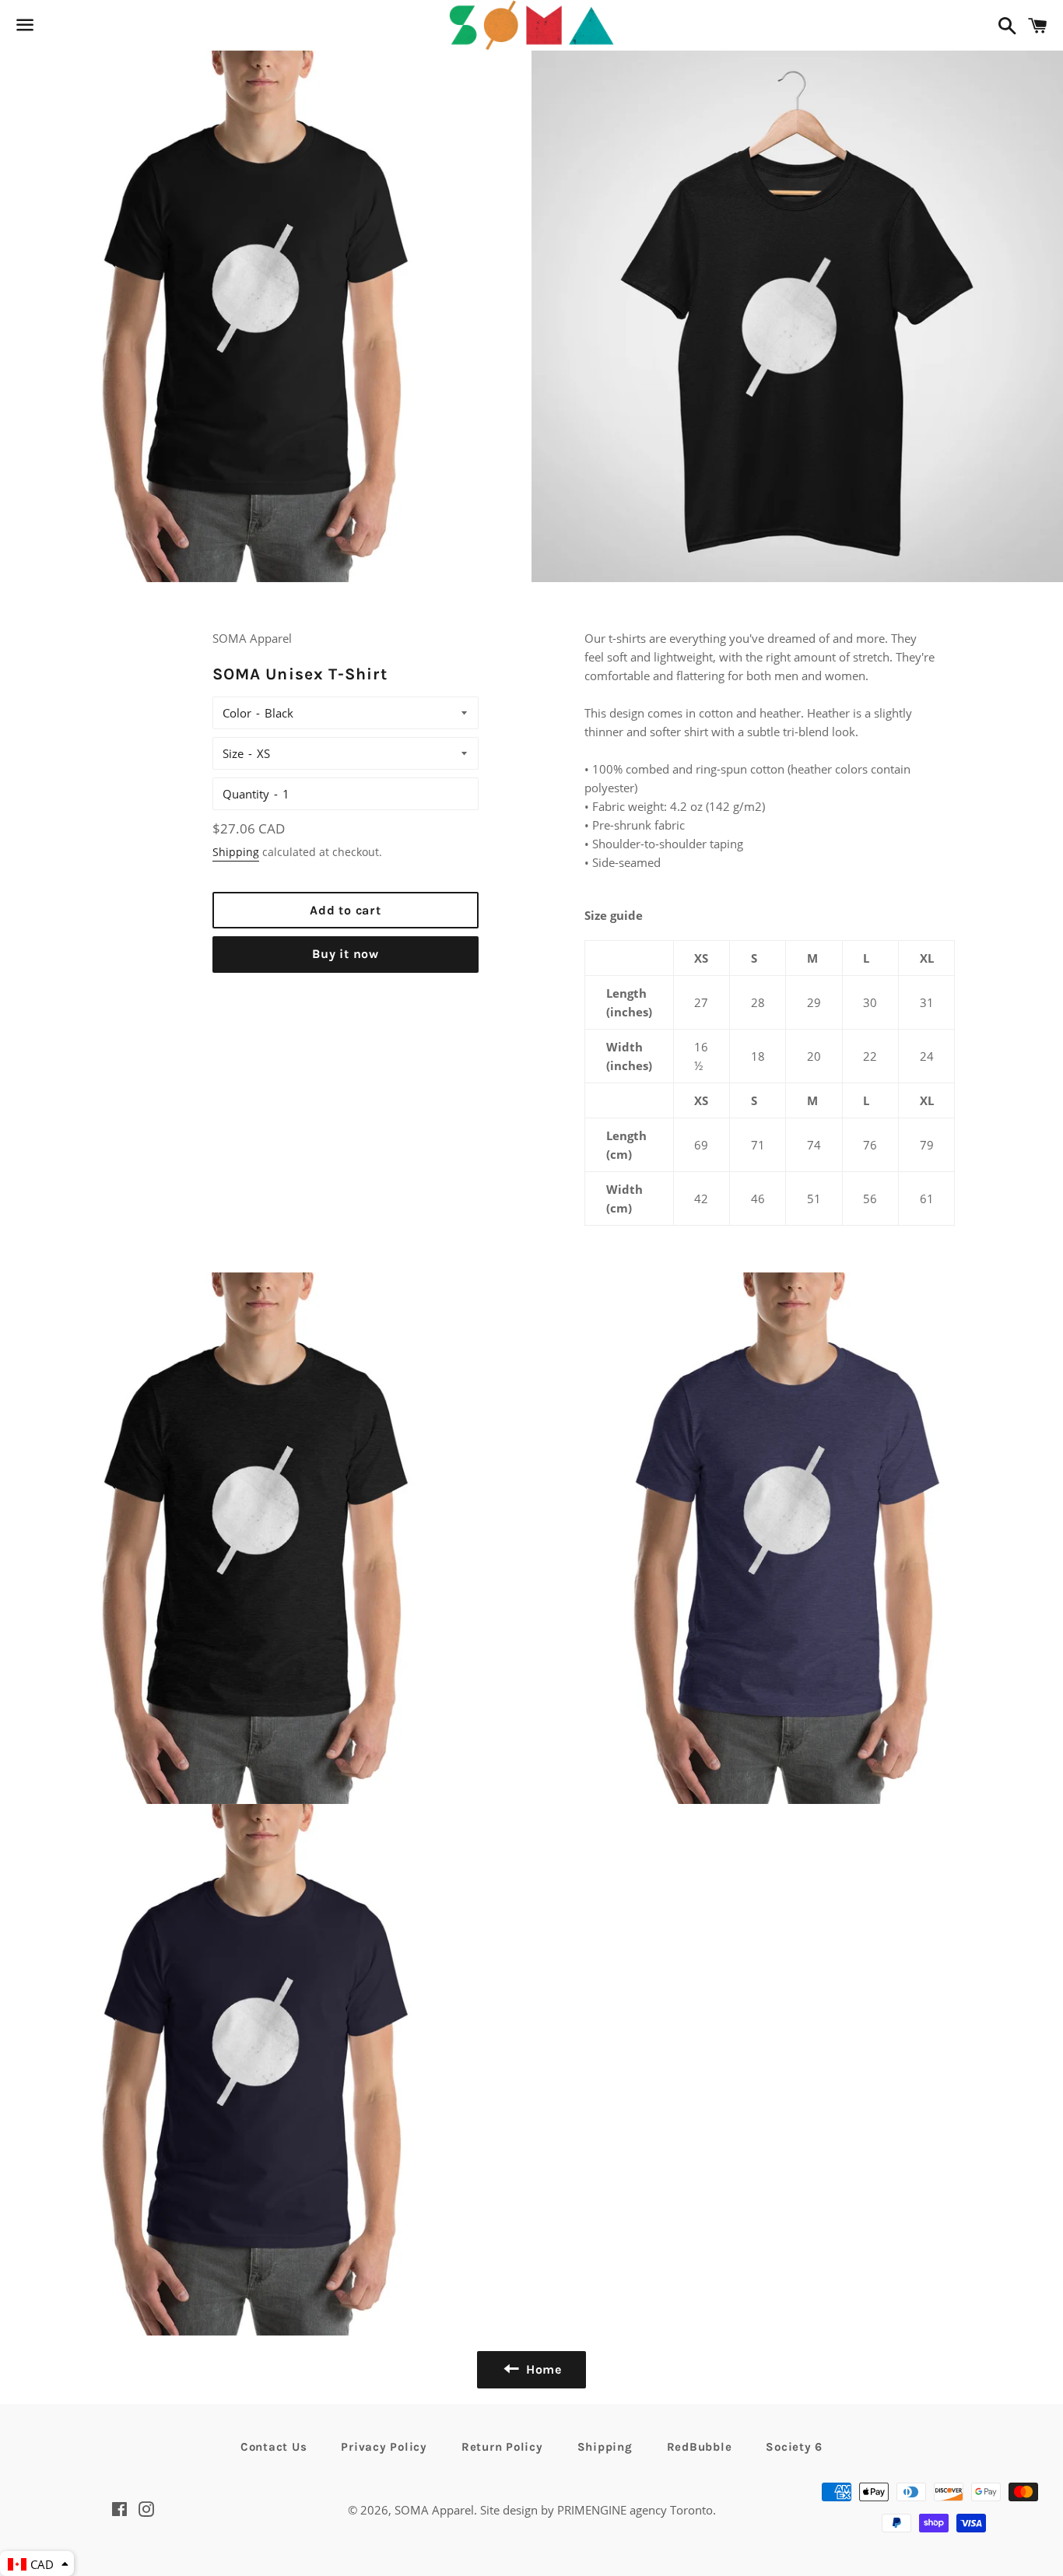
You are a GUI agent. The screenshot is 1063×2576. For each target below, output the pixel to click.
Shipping (236, 852)
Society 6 (794, 2447)
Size (233, 753)
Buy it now (346, 954)
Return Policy (502, 2447)
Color (237, 713)
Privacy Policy (384, 2447)
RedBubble (700, 2447)
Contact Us (274, 2447)
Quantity (246, 794)
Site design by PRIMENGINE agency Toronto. (598, 2510)
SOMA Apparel (434, 2510)
